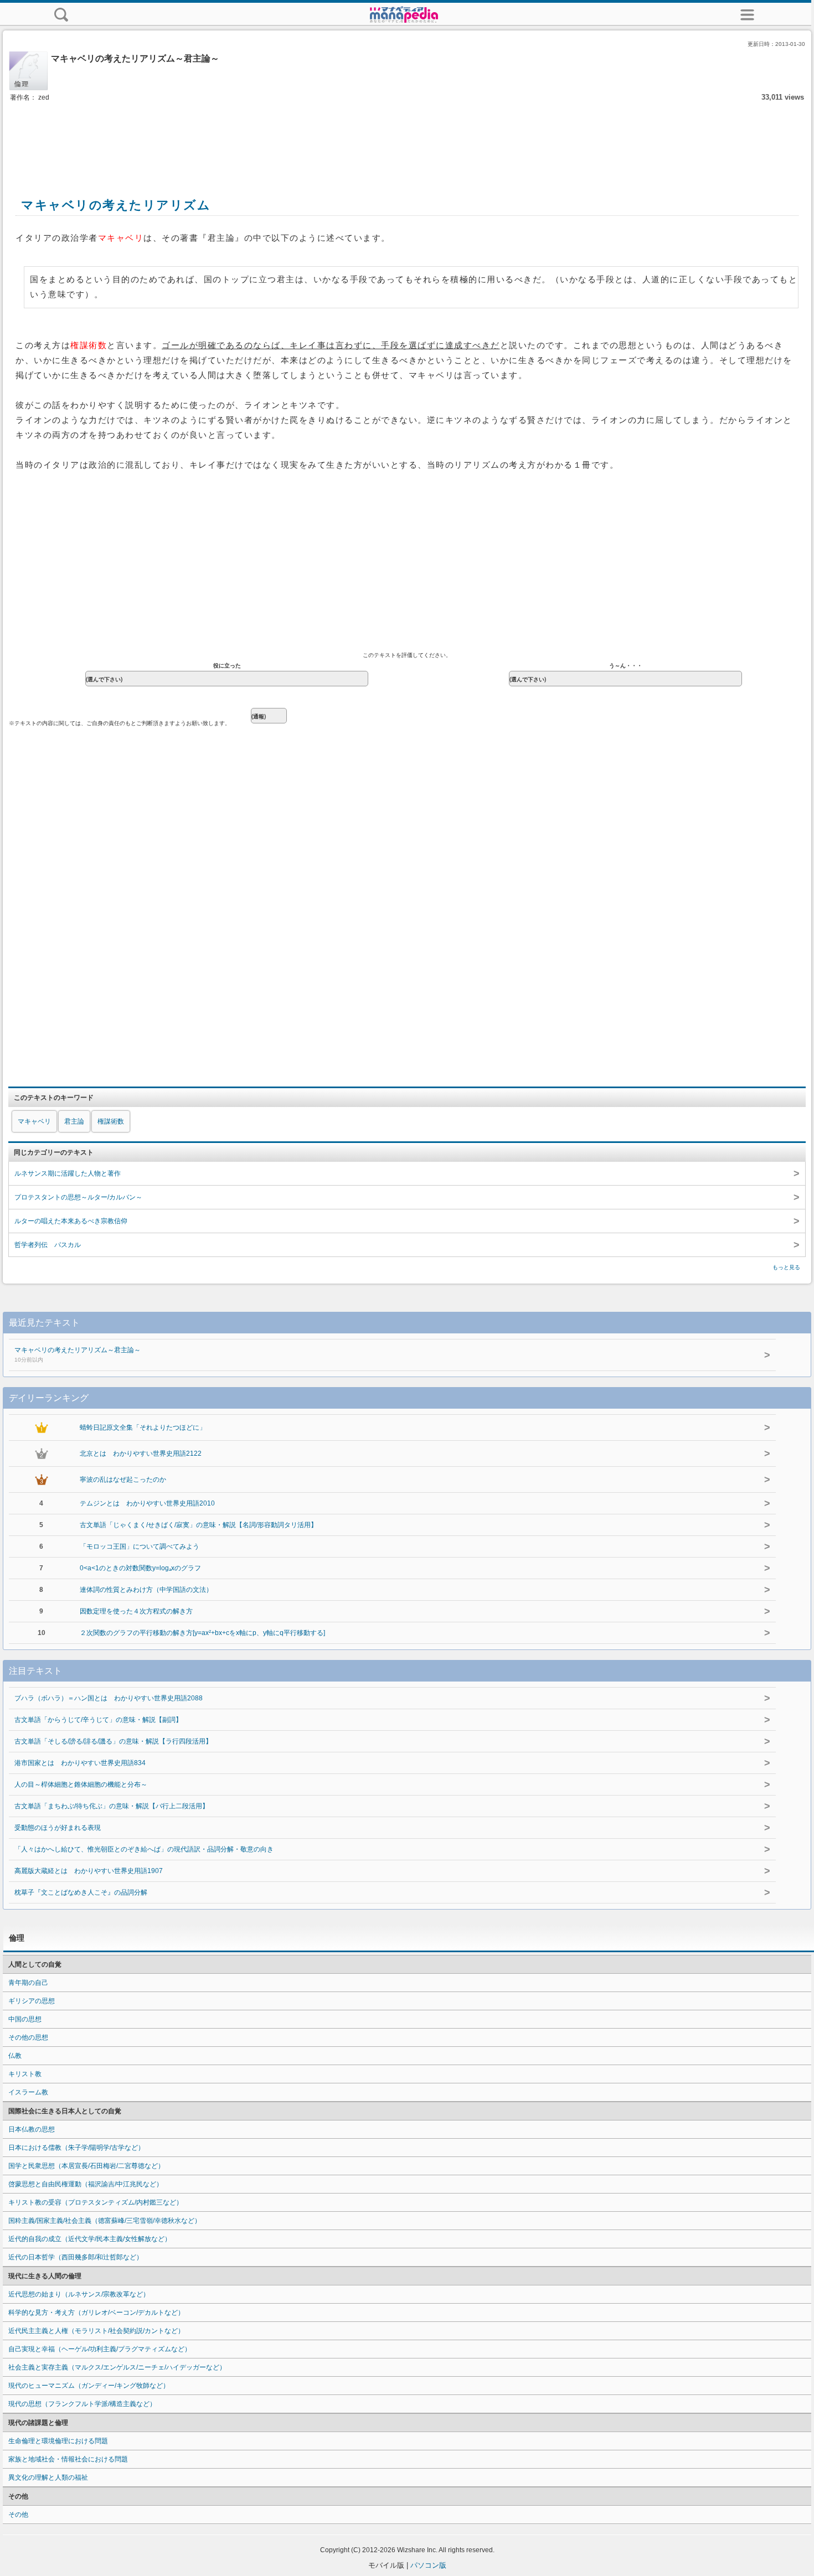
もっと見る (786, 1267)
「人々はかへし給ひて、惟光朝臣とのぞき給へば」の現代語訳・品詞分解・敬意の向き (144, 1849)
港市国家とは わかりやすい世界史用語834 (80, 1763)
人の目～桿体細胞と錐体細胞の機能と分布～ (81, 1784)
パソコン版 (428, 2565)
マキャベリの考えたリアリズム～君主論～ (78, 1354)
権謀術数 (111, 1121)
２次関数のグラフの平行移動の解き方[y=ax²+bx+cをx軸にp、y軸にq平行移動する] (202, 1633)
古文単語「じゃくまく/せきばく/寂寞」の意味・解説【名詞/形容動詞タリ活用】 (199, 1525)
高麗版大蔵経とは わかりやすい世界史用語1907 (89, 1871)
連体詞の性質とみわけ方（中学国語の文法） (146, 1590)
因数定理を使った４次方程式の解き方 (136, 1611)
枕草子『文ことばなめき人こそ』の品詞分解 (81, 1892)
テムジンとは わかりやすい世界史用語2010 (147, 1503)
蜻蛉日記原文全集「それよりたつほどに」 (143, 1427)
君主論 (74, 1121)
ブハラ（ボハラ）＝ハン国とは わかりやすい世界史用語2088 (109, 1698)
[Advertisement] (407, 137)
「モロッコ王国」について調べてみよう (140, 1546)
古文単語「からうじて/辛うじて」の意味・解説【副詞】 (98, 1720)
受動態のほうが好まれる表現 (58, 1828)
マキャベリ (34, 1121)
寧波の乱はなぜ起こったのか (123, 1480)
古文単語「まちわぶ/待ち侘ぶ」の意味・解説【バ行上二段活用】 (112, 1806)
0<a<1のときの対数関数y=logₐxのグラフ (140, 1568)
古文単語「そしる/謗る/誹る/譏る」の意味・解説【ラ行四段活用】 (113, 1741)
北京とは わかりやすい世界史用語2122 (141, 1453)
